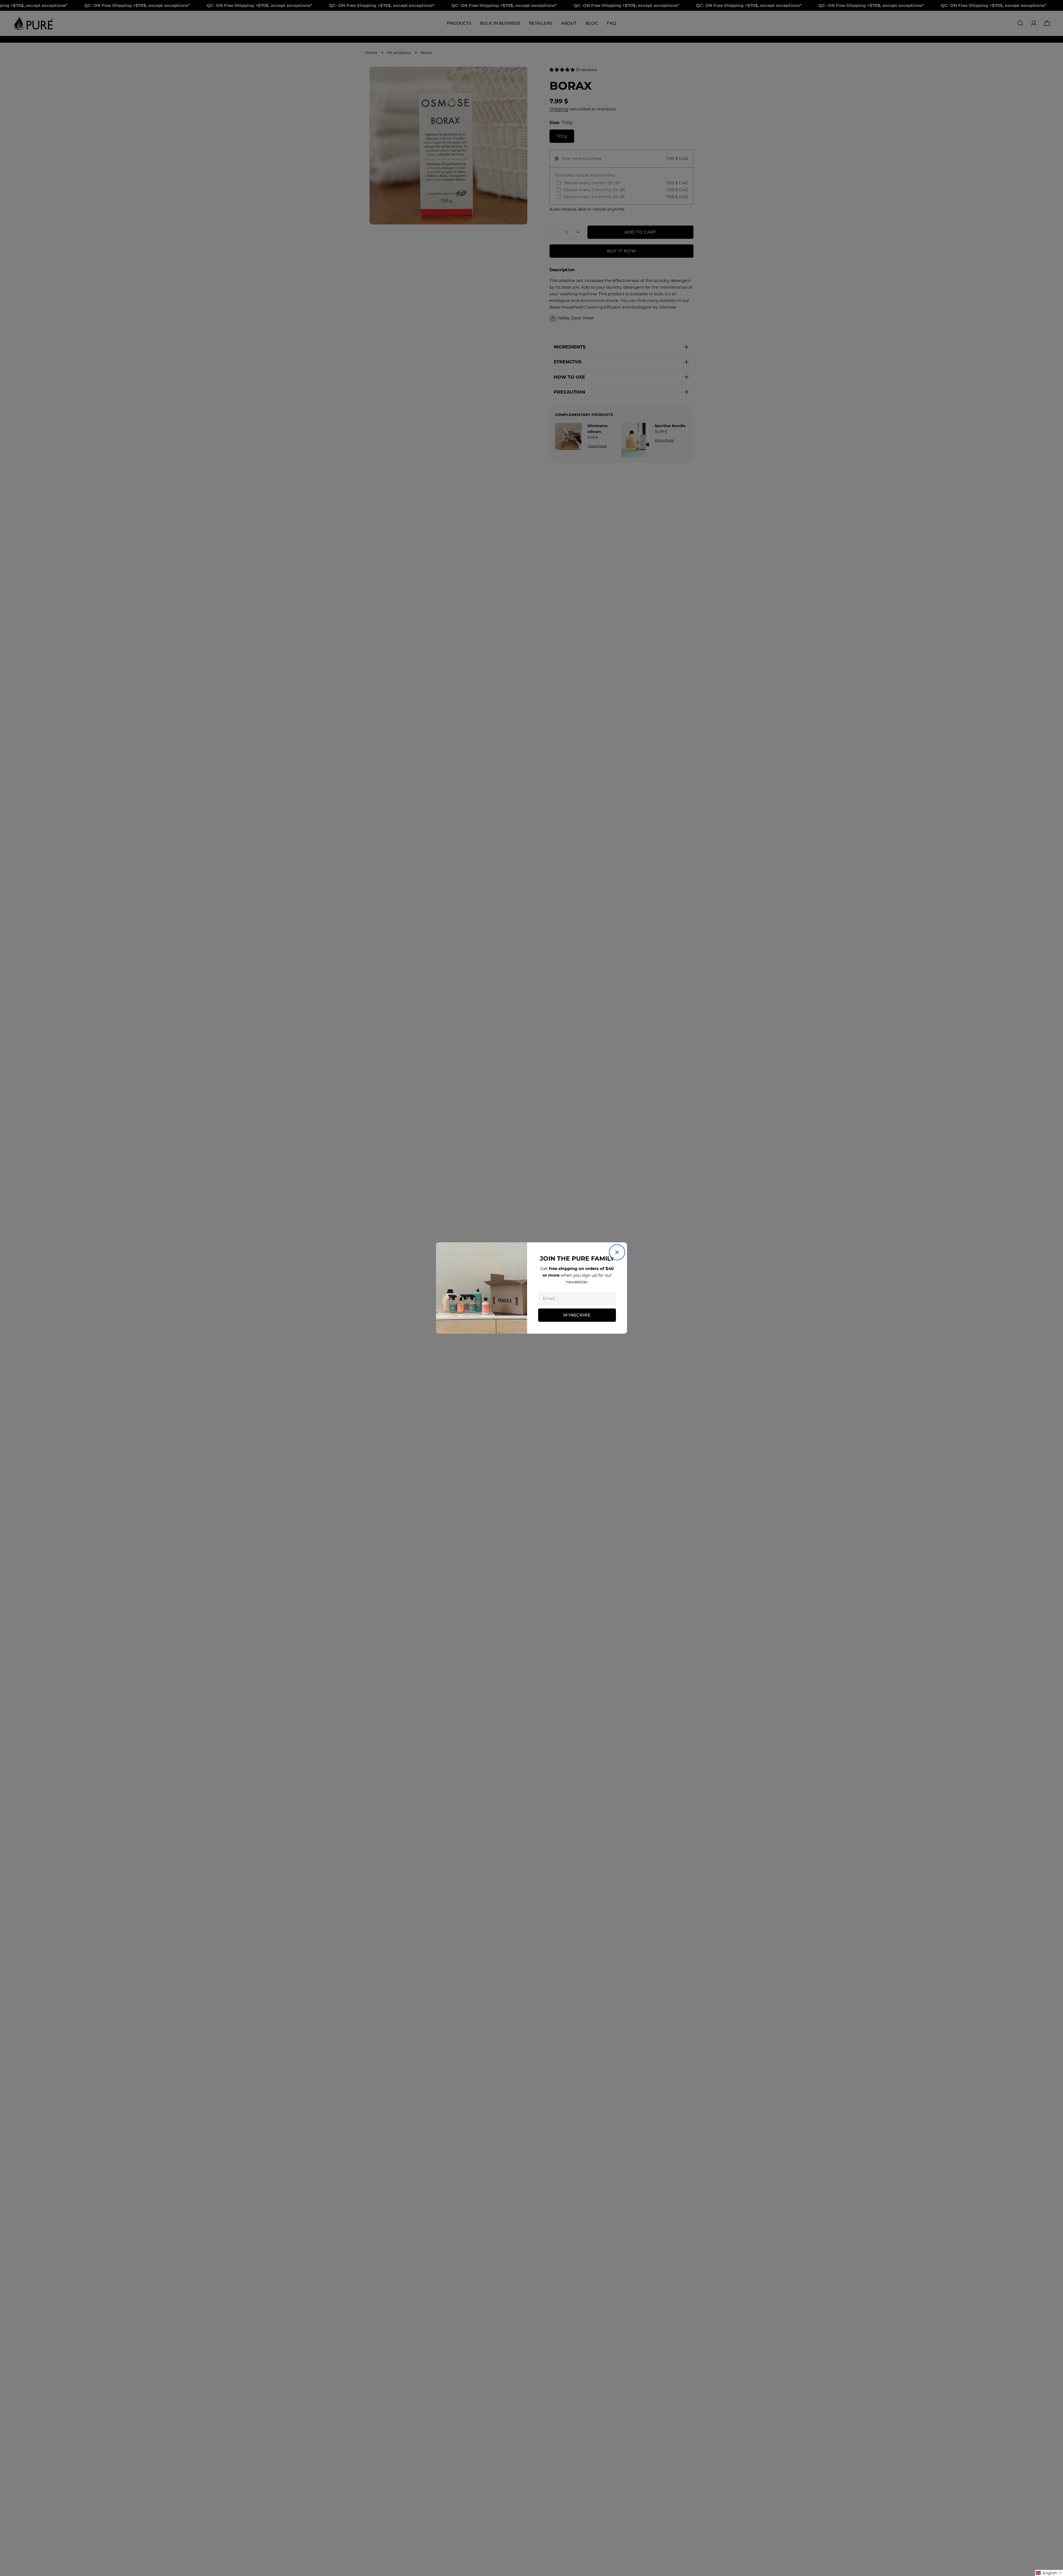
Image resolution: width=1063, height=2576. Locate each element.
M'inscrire (577, 1315)
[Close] (617, 1252)
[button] (1049, 2573)
